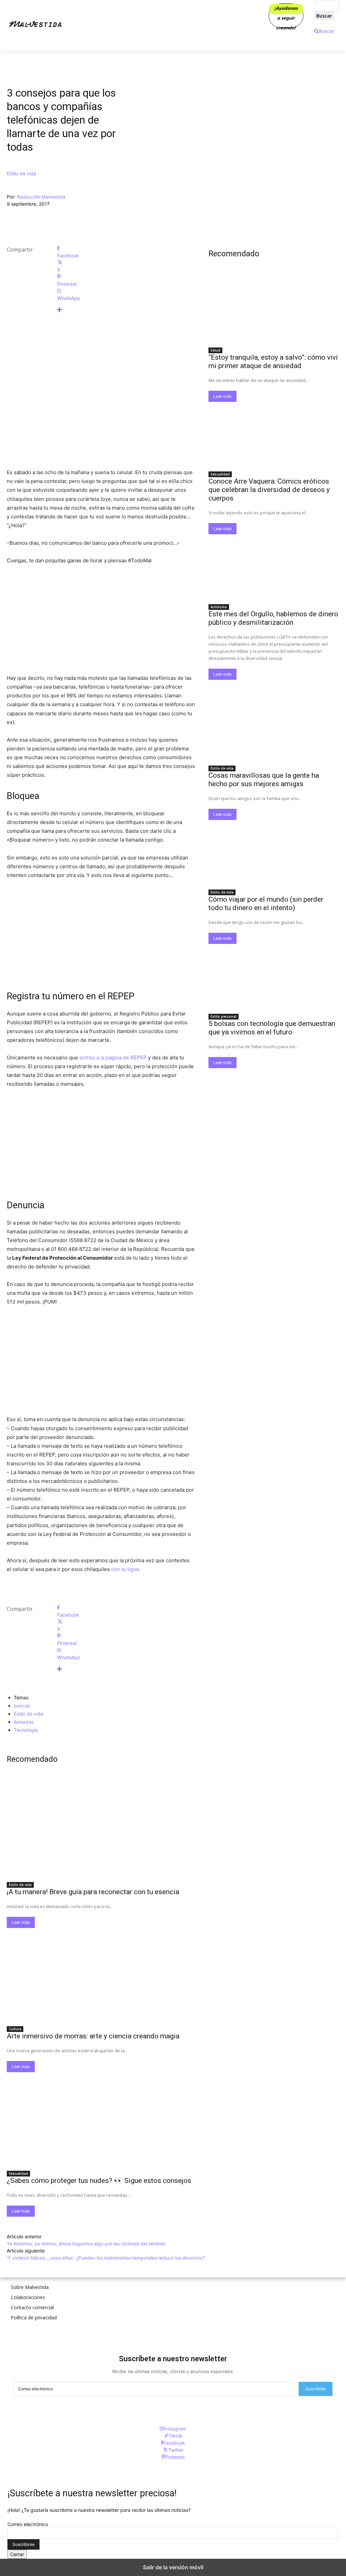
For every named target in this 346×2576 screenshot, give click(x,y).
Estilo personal (224, 1016)
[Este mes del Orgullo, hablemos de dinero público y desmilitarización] (274, 567)
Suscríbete (316, 2389)
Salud (215, 350)
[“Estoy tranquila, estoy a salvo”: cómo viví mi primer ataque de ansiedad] (274, 311)
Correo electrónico (28, 2524)
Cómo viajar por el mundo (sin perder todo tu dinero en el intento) (266, 904)
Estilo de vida (21, 173)
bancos (22, 1706)
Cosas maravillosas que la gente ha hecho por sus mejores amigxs (264, 780)
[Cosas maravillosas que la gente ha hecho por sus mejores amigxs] (274, 729)
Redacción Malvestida (41, 197)
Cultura (15, 2029)
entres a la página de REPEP (113, 1058)
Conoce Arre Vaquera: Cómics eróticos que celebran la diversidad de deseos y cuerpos (269, 490)
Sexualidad (18, 2173)
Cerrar (17, 2554)
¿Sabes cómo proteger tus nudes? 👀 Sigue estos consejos (99, 2181)
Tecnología (26, 1730)
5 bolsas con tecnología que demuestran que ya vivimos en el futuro (272, 1028)
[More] (126, 310)
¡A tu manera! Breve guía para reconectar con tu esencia (93, 1892)
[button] (324, 31)
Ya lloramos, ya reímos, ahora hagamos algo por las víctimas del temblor (86, 2244)
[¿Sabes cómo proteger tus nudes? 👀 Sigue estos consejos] (101, 2119)
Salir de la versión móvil (173, 2567)
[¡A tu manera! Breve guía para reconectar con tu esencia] (101, 1831)
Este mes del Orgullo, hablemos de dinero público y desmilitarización (273, 618)
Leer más (21, 1922)
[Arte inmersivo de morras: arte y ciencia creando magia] (101, 1975)
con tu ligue (125, 1569)
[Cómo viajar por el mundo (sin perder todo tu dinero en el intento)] (274, 853)
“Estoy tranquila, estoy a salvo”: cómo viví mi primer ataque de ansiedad (273, 362)
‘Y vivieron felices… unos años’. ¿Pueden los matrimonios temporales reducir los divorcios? (106, 2258)
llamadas (24, 1722)
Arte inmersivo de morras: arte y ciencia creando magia (93, 2036)
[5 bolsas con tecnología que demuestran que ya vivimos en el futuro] (274, 976)
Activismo (219, 607)
